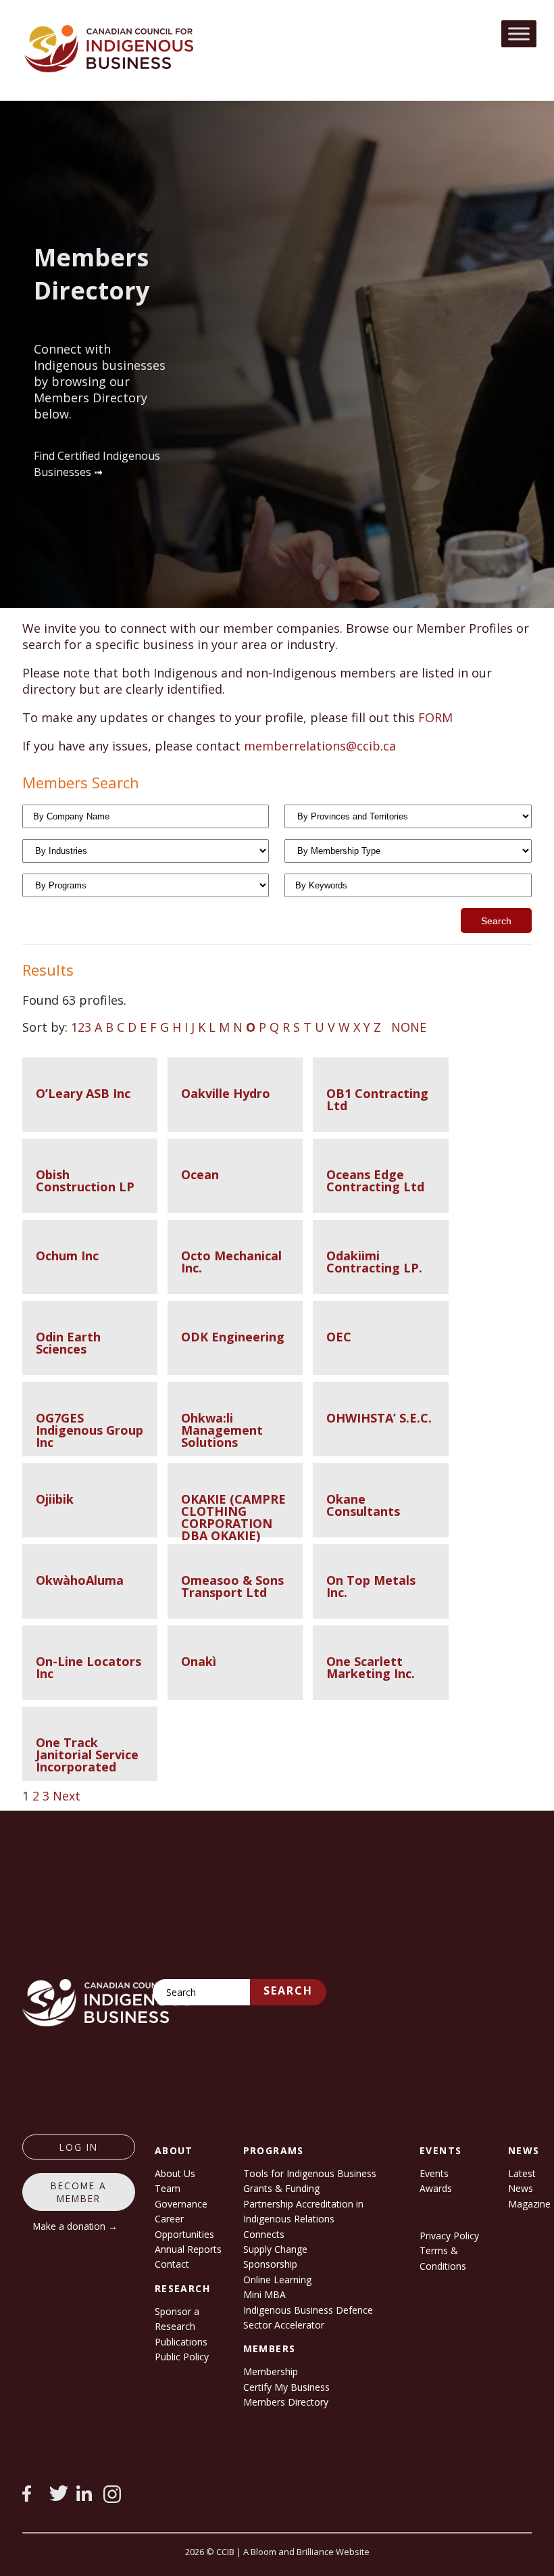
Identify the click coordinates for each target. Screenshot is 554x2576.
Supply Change (275, 2249)
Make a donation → (75, 2226)
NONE (409, 1027)
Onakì (199, 1661)
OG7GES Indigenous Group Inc (90, 1430)
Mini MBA (265, 2294)
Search (288, 1990)
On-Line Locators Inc (89, 1667)
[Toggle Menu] (519, 33)
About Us (175, 2173)
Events (434, 2173)
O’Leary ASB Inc (83, 1093)
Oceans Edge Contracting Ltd (375, 1180)
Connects (264, 2234)
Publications (181, 2342)
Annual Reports (188, 2249)
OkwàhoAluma (80, 1580)
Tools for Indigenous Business (310, 2173)
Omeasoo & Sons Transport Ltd (232, 1586)
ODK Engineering (233, 1337)
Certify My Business (286, 2387)
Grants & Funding (281, 2188)
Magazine (529, 2204)
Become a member (79, 2192)
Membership (271, 2371)
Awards (436, 2188)
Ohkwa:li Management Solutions (222, 1430)
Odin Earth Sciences (68, 1343)
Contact (172, 2264)
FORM (435, 717)
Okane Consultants (363, 1505)
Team (168, 2188)
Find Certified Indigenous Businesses (97, 464)
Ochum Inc (67, 1256)
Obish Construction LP (85, 1180)
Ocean (200, 1174)
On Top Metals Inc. (371, 1586)
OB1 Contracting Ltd (377, 1099)
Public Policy (182, 2357)
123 (81, 1027)
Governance (181, 2204)
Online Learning (277, 2280)
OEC (339, 1337)
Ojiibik (55, 1499)
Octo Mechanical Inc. (231, 1262)
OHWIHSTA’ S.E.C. (379, 1418)
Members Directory (286, 2402)
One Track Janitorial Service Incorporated (87, 1755)
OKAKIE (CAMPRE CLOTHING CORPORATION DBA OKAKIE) (233, 1517)
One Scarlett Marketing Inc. (371, 1667)
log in (79, 2147)
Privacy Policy (449, 2236)
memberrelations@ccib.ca (320, 746)
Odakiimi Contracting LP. (374, 1262)
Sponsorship (270, 2264)
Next (67, 1796)
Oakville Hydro (226, 1093)
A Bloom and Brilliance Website (306, 2552)
